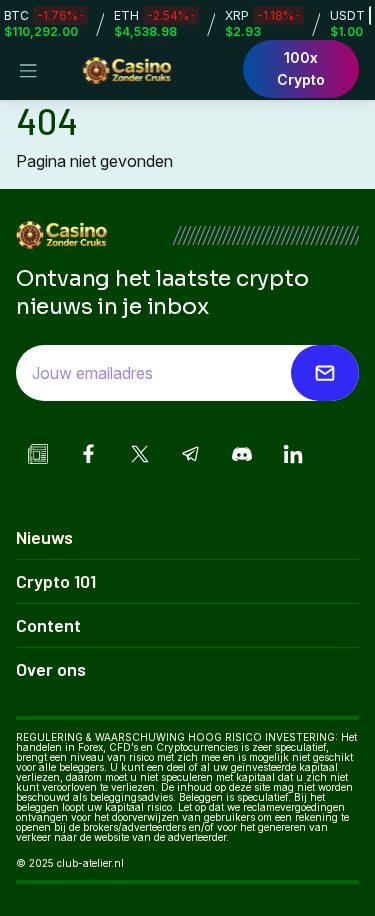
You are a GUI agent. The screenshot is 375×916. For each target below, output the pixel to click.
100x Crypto (301, 68)
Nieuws (44, 537)
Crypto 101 (56, 581)
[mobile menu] (28, 71)
